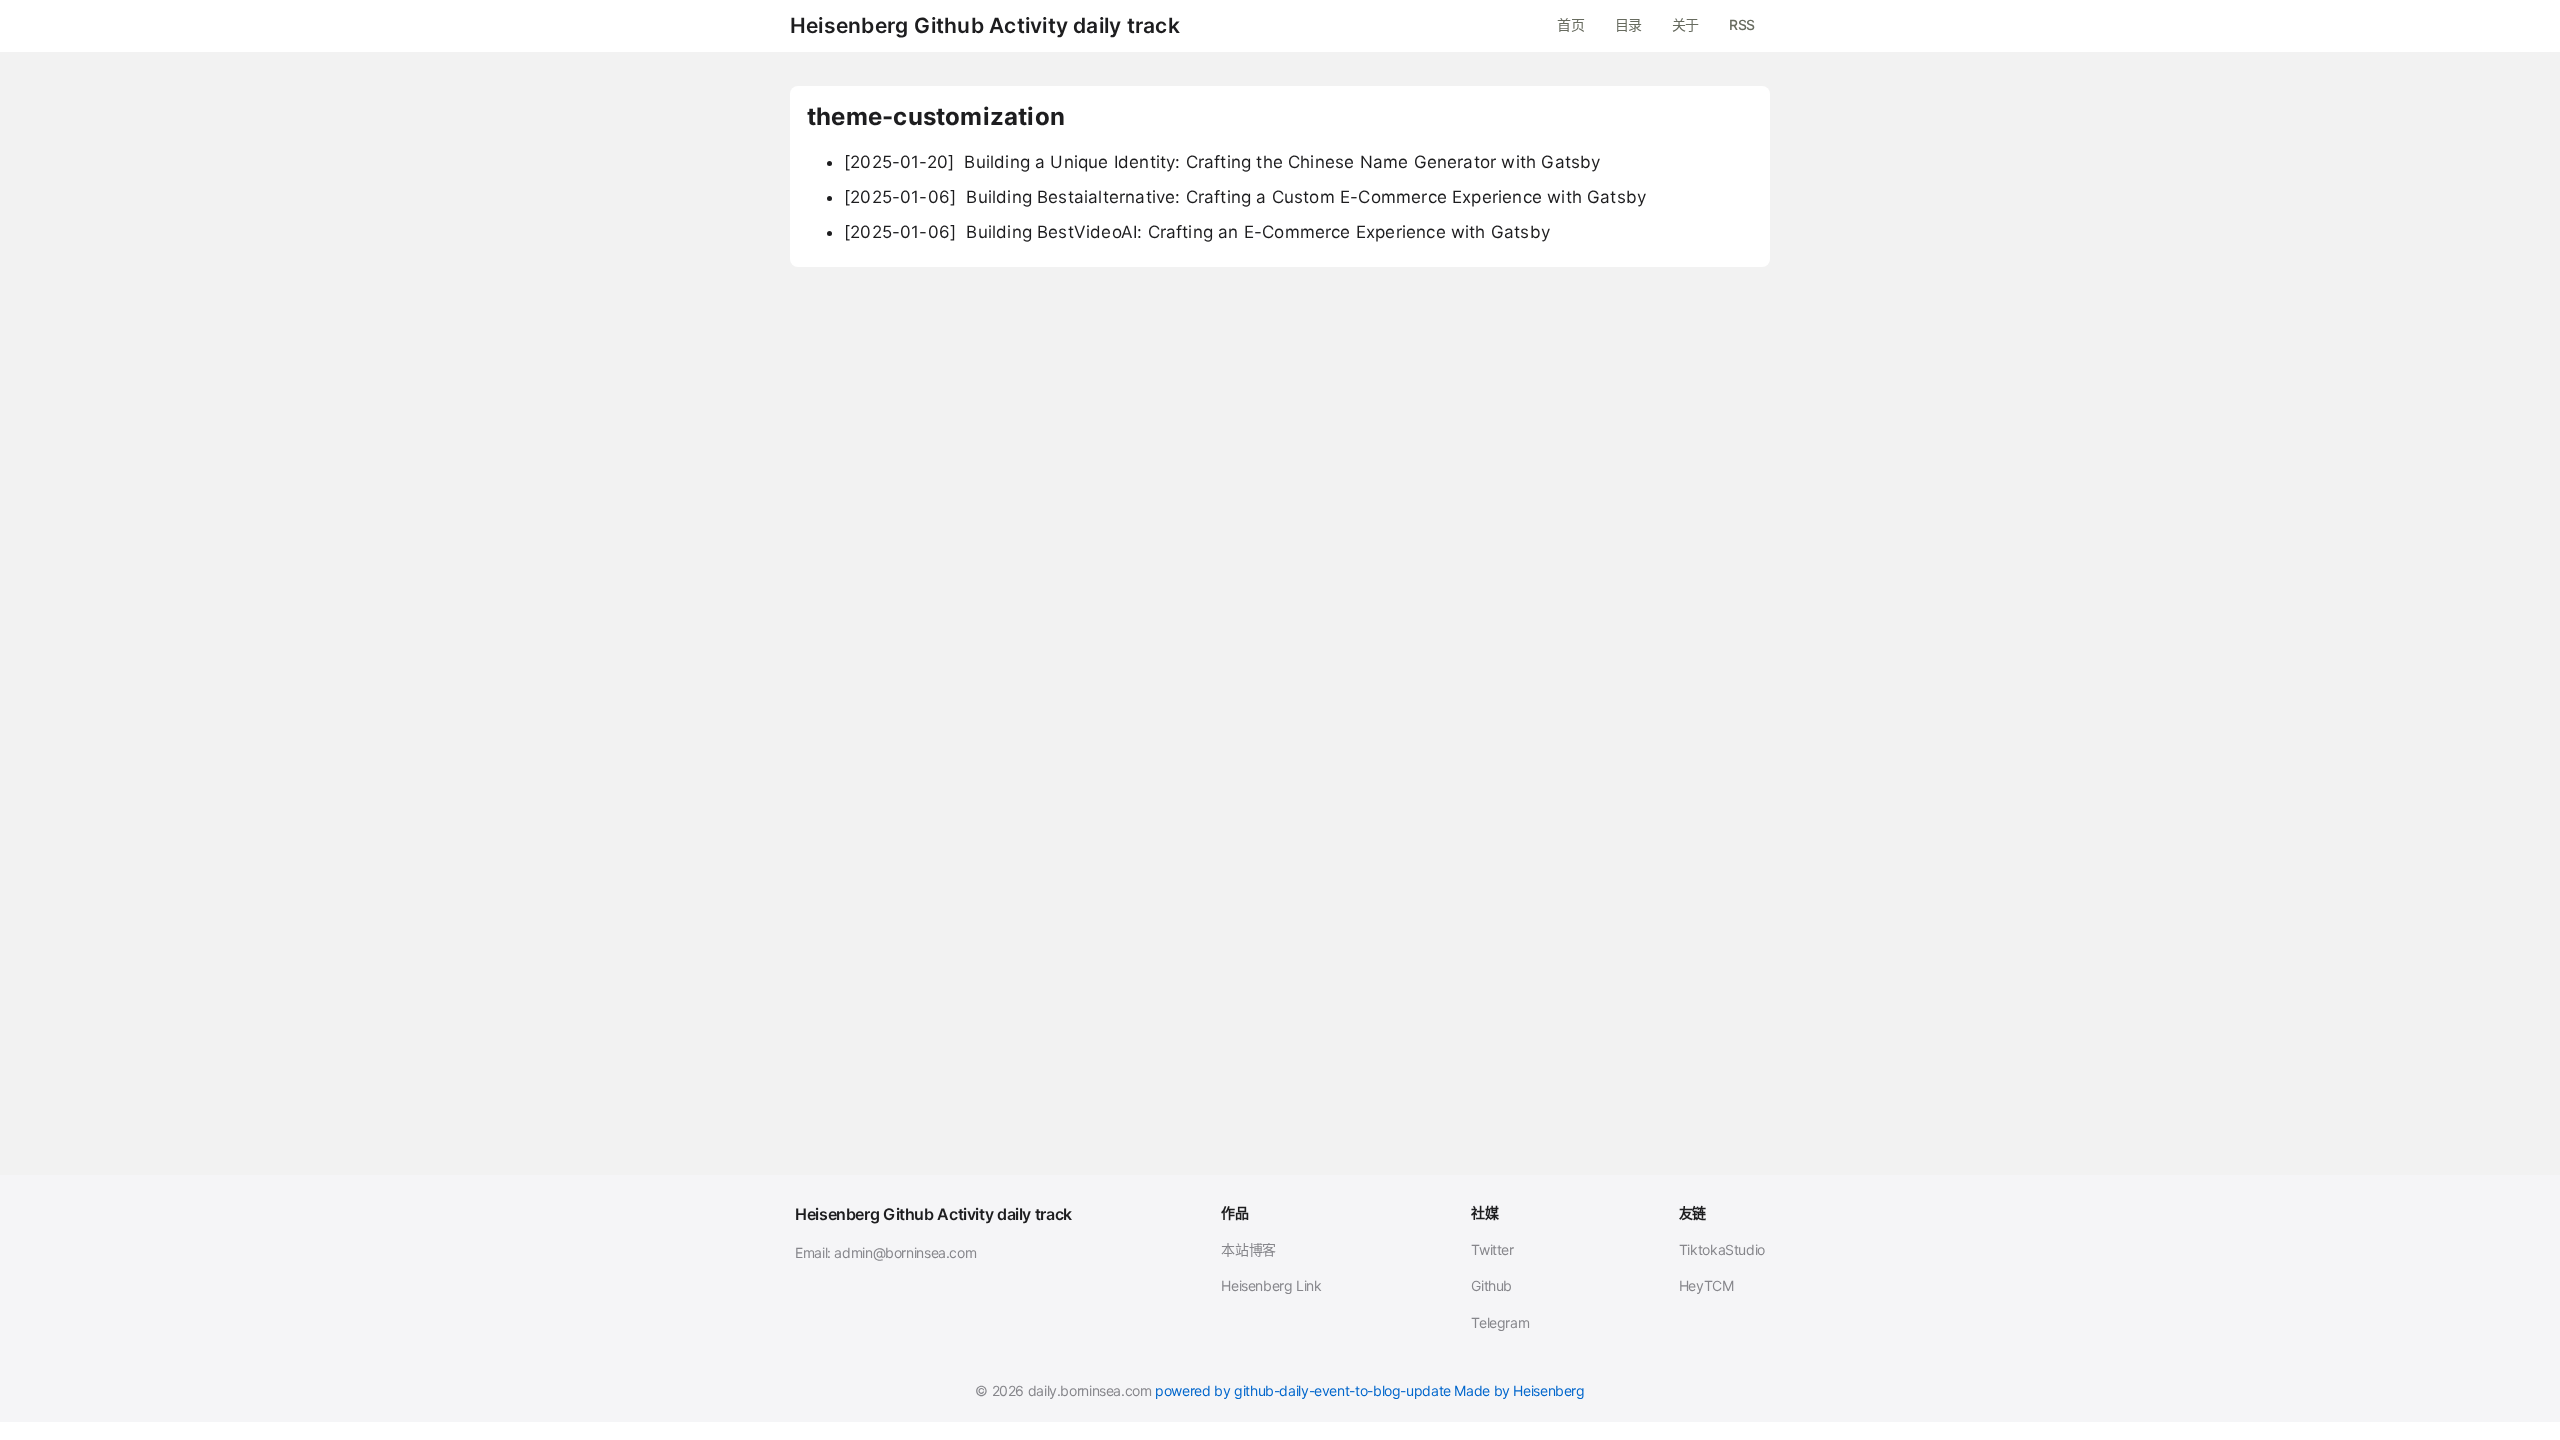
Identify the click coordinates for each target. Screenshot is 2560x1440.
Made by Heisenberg (1519, 1390)
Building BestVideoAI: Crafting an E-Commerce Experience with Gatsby (1197, 232)
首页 (1570, 24)
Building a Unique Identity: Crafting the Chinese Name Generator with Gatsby (1222, 162)
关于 (1685, 24)
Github (1491, 1285)
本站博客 (1248, 1249)
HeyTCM (1706, 1285)
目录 (1628, 24)
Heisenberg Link (1271, 1285)
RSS (1742, 24)
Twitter (1492, 1249)
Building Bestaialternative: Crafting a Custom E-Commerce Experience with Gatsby (1245, 197)
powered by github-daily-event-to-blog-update (1303, 1390)
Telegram (1500, 1322)
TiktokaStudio (1722, 1249)
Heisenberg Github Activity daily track (985, 26)
